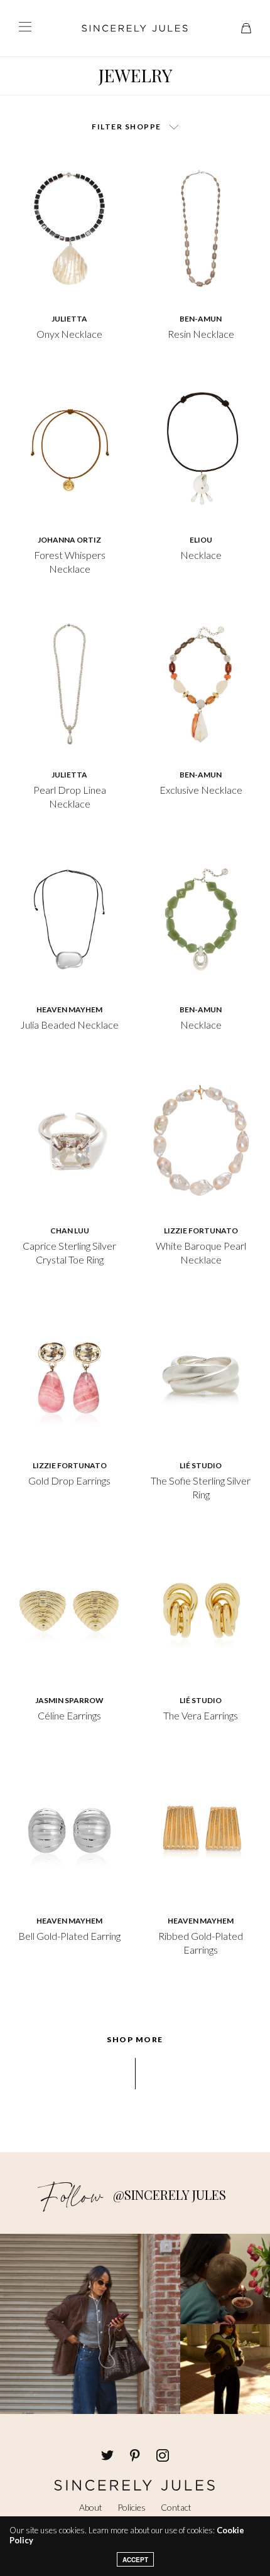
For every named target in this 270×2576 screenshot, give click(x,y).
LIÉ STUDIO (201, 1465)
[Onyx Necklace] (69, 227)
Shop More (135, 2040)
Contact (176, 2507)
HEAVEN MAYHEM (69, 1009)
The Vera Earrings (201, 1715)
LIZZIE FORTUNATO (201, 1231)
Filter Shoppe (127, 127)
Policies (132, 2507)
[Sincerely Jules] (135, 28)
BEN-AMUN (201, 319)
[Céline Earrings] (69, 1608)
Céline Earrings (69, 1715)
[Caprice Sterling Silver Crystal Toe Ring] (69, 1139)
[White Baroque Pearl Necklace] (201, 1139)
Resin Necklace (201, 334)
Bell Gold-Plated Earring (69, 1936)
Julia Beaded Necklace (69, 1025)
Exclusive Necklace (201, 790)
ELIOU (201, 540)
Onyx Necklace (69, 334)
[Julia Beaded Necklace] (69, 917)
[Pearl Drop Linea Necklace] (69, 683)
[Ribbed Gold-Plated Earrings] (201, 1829)
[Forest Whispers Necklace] (69, 448)
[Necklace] (201, 448)
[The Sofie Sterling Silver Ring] (201, 1373)
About (91, 2507)
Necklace (201, 555)
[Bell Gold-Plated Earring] (69, 1829)
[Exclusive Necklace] (201, 683)
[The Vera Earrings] (201, 1608)
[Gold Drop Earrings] (69, 1373)
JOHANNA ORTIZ (69, 540)
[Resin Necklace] (201, 227)
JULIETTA (69, 319)
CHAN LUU (70, 1231)
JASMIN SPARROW (69, 1700)
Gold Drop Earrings (69, 1480)
